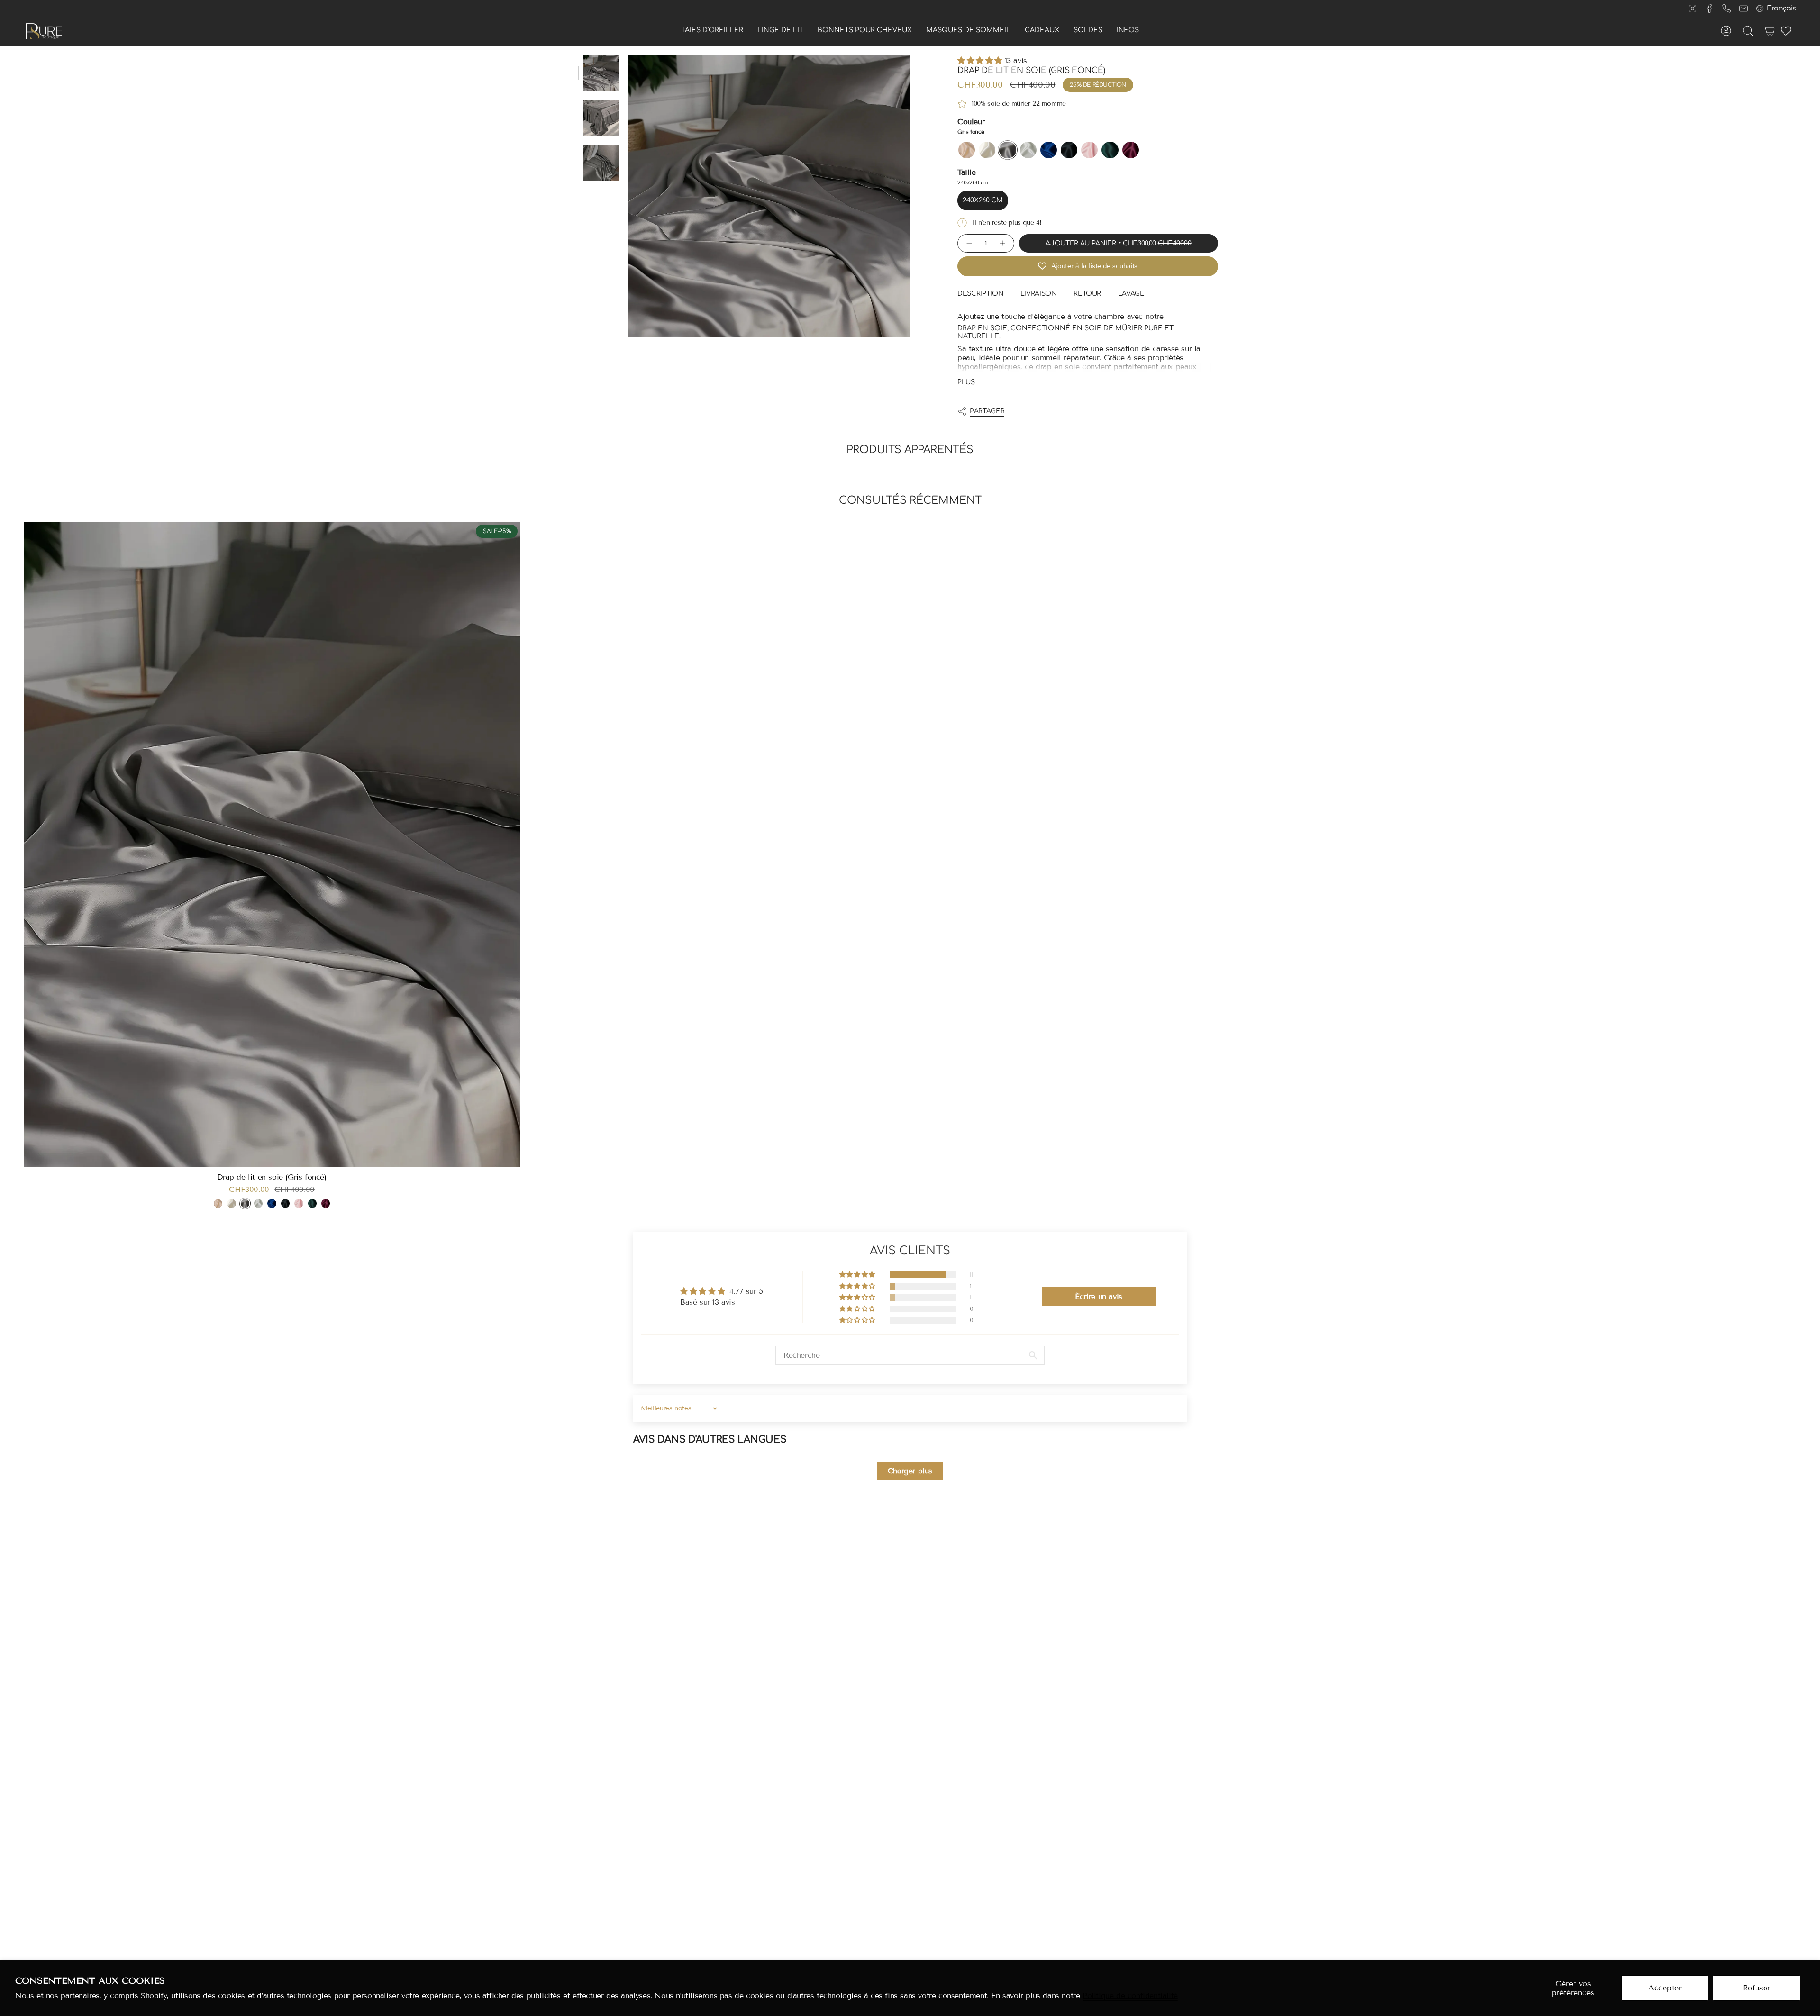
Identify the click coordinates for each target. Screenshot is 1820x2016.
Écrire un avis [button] (1098, 1296)
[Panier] (1770, 31)
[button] (712, 31)
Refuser (1756, 1988)
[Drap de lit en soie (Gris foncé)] (272, 845)
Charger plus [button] (910, 1471)
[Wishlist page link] (1786, 31)
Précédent (628, 196)
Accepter (1665, 1988)
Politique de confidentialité (1130, 1995)
